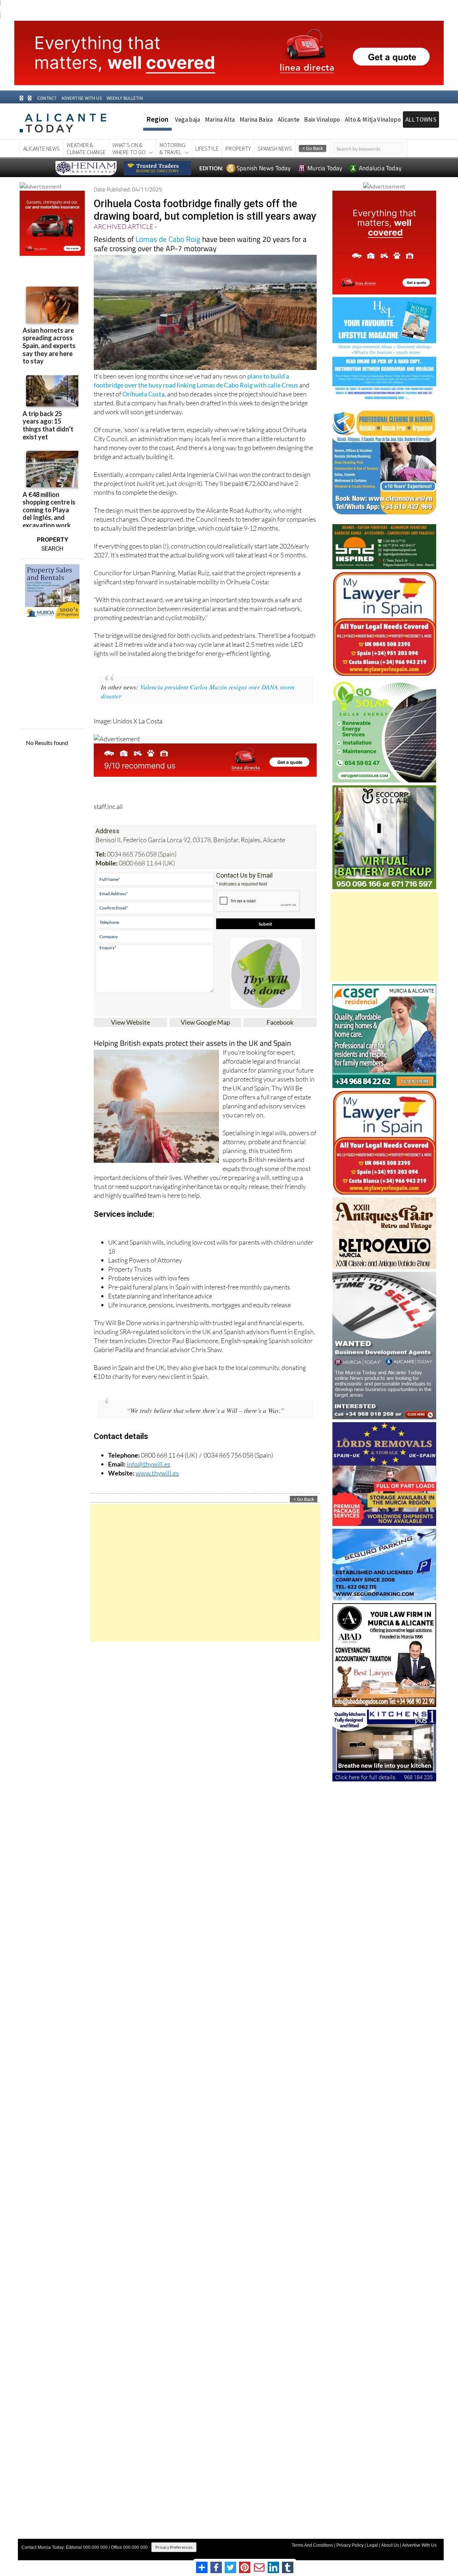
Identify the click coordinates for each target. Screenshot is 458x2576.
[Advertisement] (205, 1573)
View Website (130, 1022)
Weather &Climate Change (86, 148)
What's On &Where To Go (129, 148)
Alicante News (42, 148)
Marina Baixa (256, 119)
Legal (372, 2545)
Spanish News (275, 148)
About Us (390, 2545)
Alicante (289, 119)
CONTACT (47, 98)
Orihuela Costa (143, 394)
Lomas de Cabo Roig (168, 239)
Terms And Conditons (312, 2545)
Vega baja (188, 119)
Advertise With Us (419, 2545)
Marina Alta (220, 119)
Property (238, 148)
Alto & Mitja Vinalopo (373, 119)
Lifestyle (207, 148)
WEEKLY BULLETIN (125, 98)
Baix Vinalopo (322, 119)
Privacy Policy (350, 2545)
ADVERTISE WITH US (81, 98)
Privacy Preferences (174, 2547)
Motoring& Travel (172, 148)
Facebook (280, 1022)
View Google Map (205, 1022)
